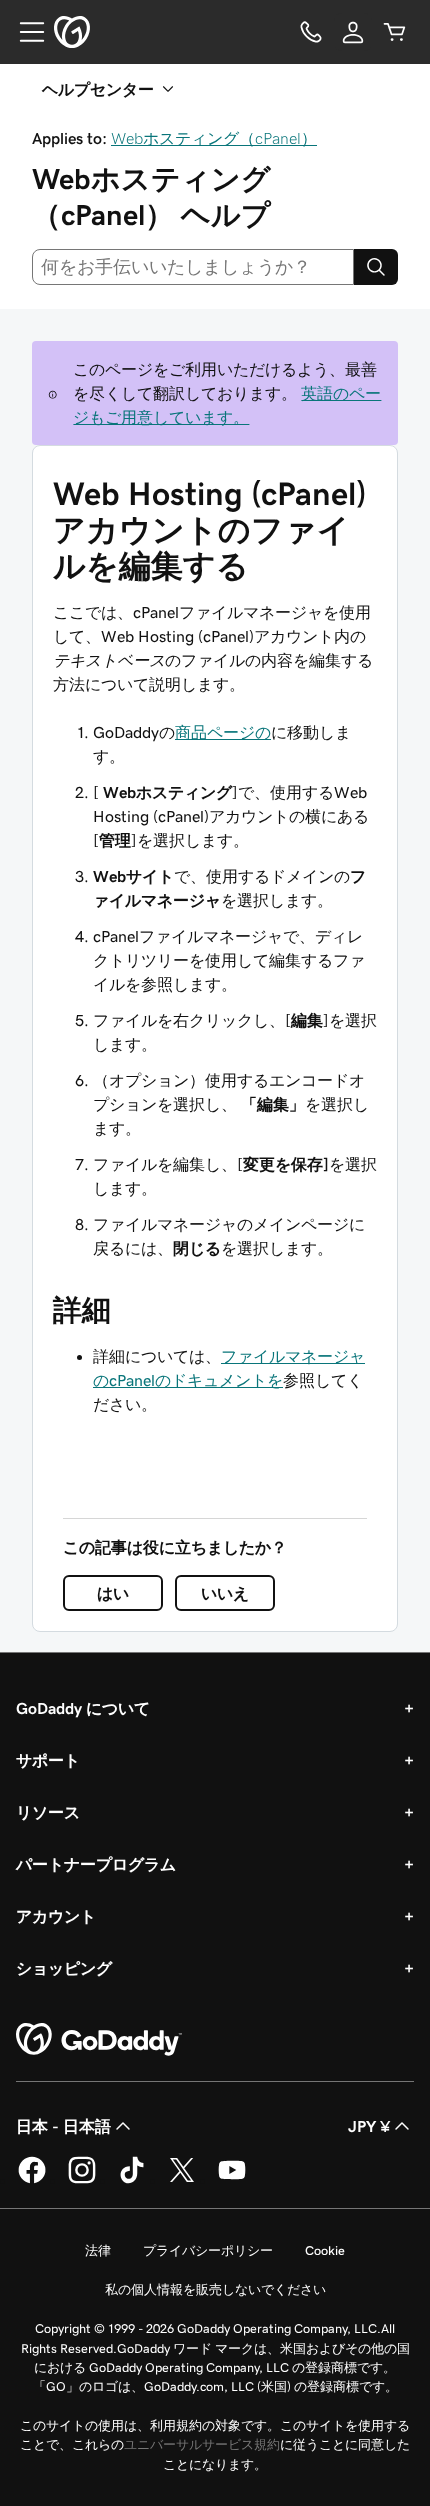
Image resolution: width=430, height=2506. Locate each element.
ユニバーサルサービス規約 (202, 2444)
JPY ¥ (369, 2126)
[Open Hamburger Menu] (24, 32)
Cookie (325, 2250)
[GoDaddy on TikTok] (132, 2180)
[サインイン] (353, 32)
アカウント (56, 1916)
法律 (98, 2250)
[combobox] (193, 267)
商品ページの (223, 732)
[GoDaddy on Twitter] (182, 2180)
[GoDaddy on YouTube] (232, 2180)
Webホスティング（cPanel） (214, 138)
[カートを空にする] (395, 32)
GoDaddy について (83, 1708)
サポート (48, 1760)
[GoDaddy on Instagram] (82, 2180)
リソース (48, 1812)
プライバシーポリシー (208, 2250)
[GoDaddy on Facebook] (32, 2180)
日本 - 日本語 (63, 2126)
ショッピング (64, 1968)
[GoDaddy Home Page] (99, 2040)
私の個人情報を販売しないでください (215, 2289)
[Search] (376, 267)
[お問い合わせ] (311, 32)
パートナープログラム (96, 1864)
